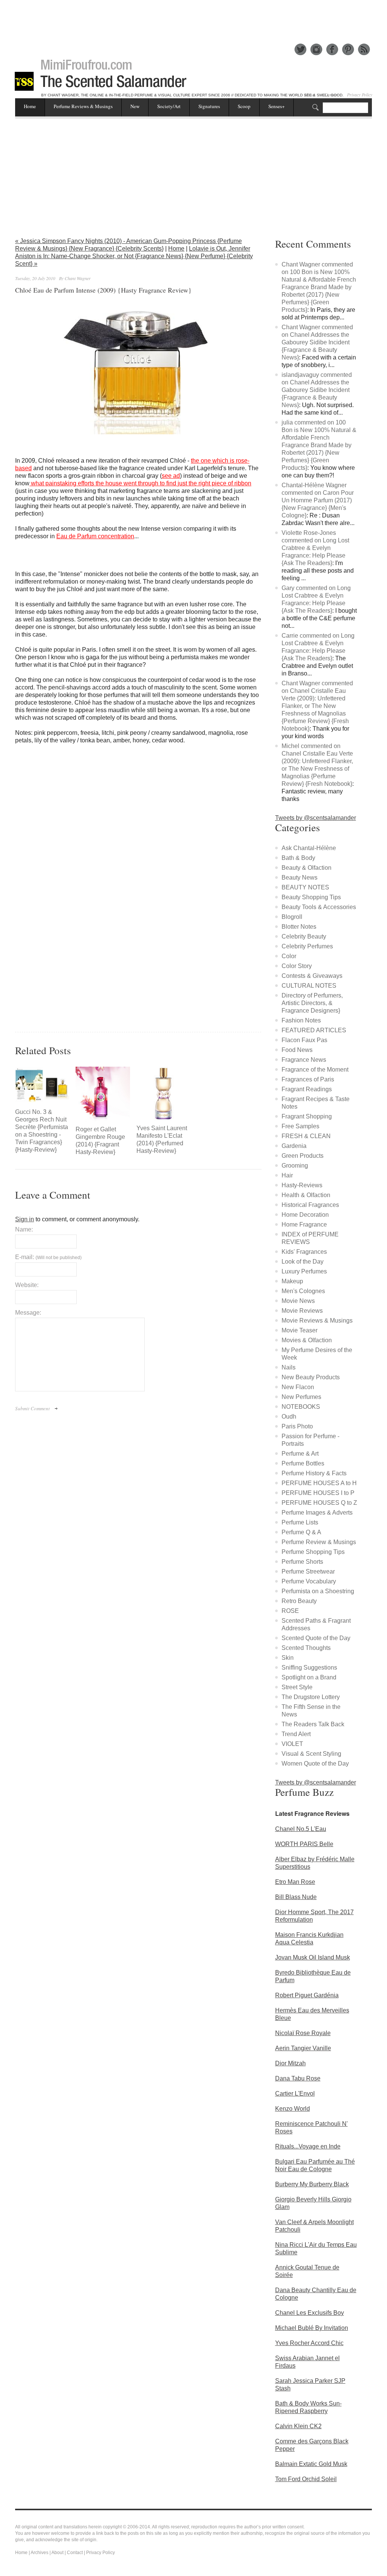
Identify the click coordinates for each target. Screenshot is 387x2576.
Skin (288, 1658)
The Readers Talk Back (313, 1724)
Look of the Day (303, 1262)
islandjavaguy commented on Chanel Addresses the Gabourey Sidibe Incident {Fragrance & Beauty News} (317, 390)
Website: (27, 1285)
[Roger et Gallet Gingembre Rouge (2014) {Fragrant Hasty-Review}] (103, 1094)
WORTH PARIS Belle (304, 1844)
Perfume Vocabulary (309, 1581)
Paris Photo (297, 1426)
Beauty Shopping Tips (311, 897)
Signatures (209, 106)
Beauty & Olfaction (307, 868)
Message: (28, 1313)
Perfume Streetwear (308, 1571)
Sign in (25, 1219)
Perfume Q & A (301, 1532)
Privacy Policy (360, 94)
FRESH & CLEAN (306, 1136)
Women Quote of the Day (315, 1764)
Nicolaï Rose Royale (303, 2033)
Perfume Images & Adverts (317, 1513)
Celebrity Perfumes (307, 946)
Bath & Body (298, 858)
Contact (75, 2553)
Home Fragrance (304, 1224)
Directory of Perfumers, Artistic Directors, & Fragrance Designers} (312, 1003)
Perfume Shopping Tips (313, 1552)
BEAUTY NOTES (305, 887)
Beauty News (300, 878)
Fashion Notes (301, 1020)
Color (289, 956)
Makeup (292, 1281)
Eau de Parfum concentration (95, 536)
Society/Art (169, 106)
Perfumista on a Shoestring (318, 1591)
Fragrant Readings (307, 1089)
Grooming (295, 1166)
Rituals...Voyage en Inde (308, 2146)
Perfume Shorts (302, 1562)
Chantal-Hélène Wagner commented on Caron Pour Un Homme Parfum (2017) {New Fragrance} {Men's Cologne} (318, 500)
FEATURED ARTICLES (314, 1030)
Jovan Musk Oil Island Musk (313, 1957)
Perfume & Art (300, 1454)
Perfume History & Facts (314, 1473)
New (135, 106)
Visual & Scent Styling (311, 1754)
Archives (39, 2553)
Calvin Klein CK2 (298, 2426)
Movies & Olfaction (307, 1340)
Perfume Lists (300, 1522)
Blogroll (292, 917)
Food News (297, 1050)
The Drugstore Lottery (311, 1697)
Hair (287, 1175)
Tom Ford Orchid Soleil (306, 2479)
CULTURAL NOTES (309, 986)
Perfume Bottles (303, 1463)
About (57, 2553)
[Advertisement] (193, 17)
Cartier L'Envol (295, 2093)
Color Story (297, 966)
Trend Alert (296, 1734)
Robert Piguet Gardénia (307, 1995)
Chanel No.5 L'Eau (301, 1829)
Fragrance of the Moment (315, 1070)
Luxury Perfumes (304, 1271)
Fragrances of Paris (308, 1079)
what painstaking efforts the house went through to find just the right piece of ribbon (140, 483)
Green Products (303, 1156)
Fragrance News (304, 1060)
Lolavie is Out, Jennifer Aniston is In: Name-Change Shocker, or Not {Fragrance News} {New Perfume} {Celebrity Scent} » (134, 256)
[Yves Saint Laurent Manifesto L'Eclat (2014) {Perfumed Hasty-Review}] (163, 1094)
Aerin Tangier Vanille (303, 2048)
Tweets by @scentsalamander (316, 818)
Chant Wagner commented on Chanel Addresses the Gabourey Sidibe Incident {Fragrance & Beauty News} (317, 342)
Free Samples (300, 1126)
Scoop (244, 106)
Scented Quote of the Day (316, 1638)
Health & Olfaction (306, 1195)
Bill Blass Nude (296, 1897)
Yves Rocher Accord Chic (309, 2343)
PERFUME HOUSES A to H (319, 1483)
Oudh (289, 1417)
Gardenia (294, 1146)
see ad (171, 476)
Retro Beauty (299, 1601)
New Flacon (298, 1387)
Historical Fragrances (310, 1205)
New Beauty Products (311, 1377)
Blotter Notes (299, 927)
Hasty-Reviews (302, 1185)
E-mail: (48, 1257)
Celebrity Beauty (304, 936)
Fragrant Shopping (307, 1116)
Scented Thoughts (306, 1648)
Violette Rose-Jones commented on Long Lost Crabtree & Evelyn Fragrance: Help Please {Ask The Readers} (315, 548)
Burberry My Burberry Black (312, 2184)
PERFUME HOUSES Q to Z (319, 1503)
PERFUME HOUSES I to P (318, 1493)
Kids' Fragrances (304, 1252)
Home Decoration (305, 1215)
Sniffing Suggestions (309, 1668)
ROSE (290, 1611)
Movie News (298, 1301)
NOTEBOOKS (301, 1407)
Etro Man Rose (295, 1882)
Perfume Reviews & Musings (83, 106)
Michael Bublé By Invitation (312, 2328)
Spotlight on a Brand (309, 1677)
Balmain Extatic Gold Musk (311, 2464)
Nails (289, 1367)
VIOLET (292, 1744)
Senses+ (276, 106)
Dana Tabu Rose (298, 2078)
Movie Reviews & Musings (317, 1321)
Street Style (297, 1687)
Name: (24, 1229)
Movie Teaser (300, 1330)
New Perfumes (301, 1397)
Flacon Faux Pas (304, 1040)
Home (30, 106)
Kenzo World (293, 2109)
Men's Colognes (303, 1291)
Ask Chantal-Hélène (309, 848)
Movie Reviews (302, 1311)
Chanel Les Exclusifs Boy (310, 2313)
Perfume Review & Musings (319, 1542)
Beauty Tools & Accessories (319, 907)
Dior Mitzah (290, 2063)
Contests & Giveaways (312, 976)
